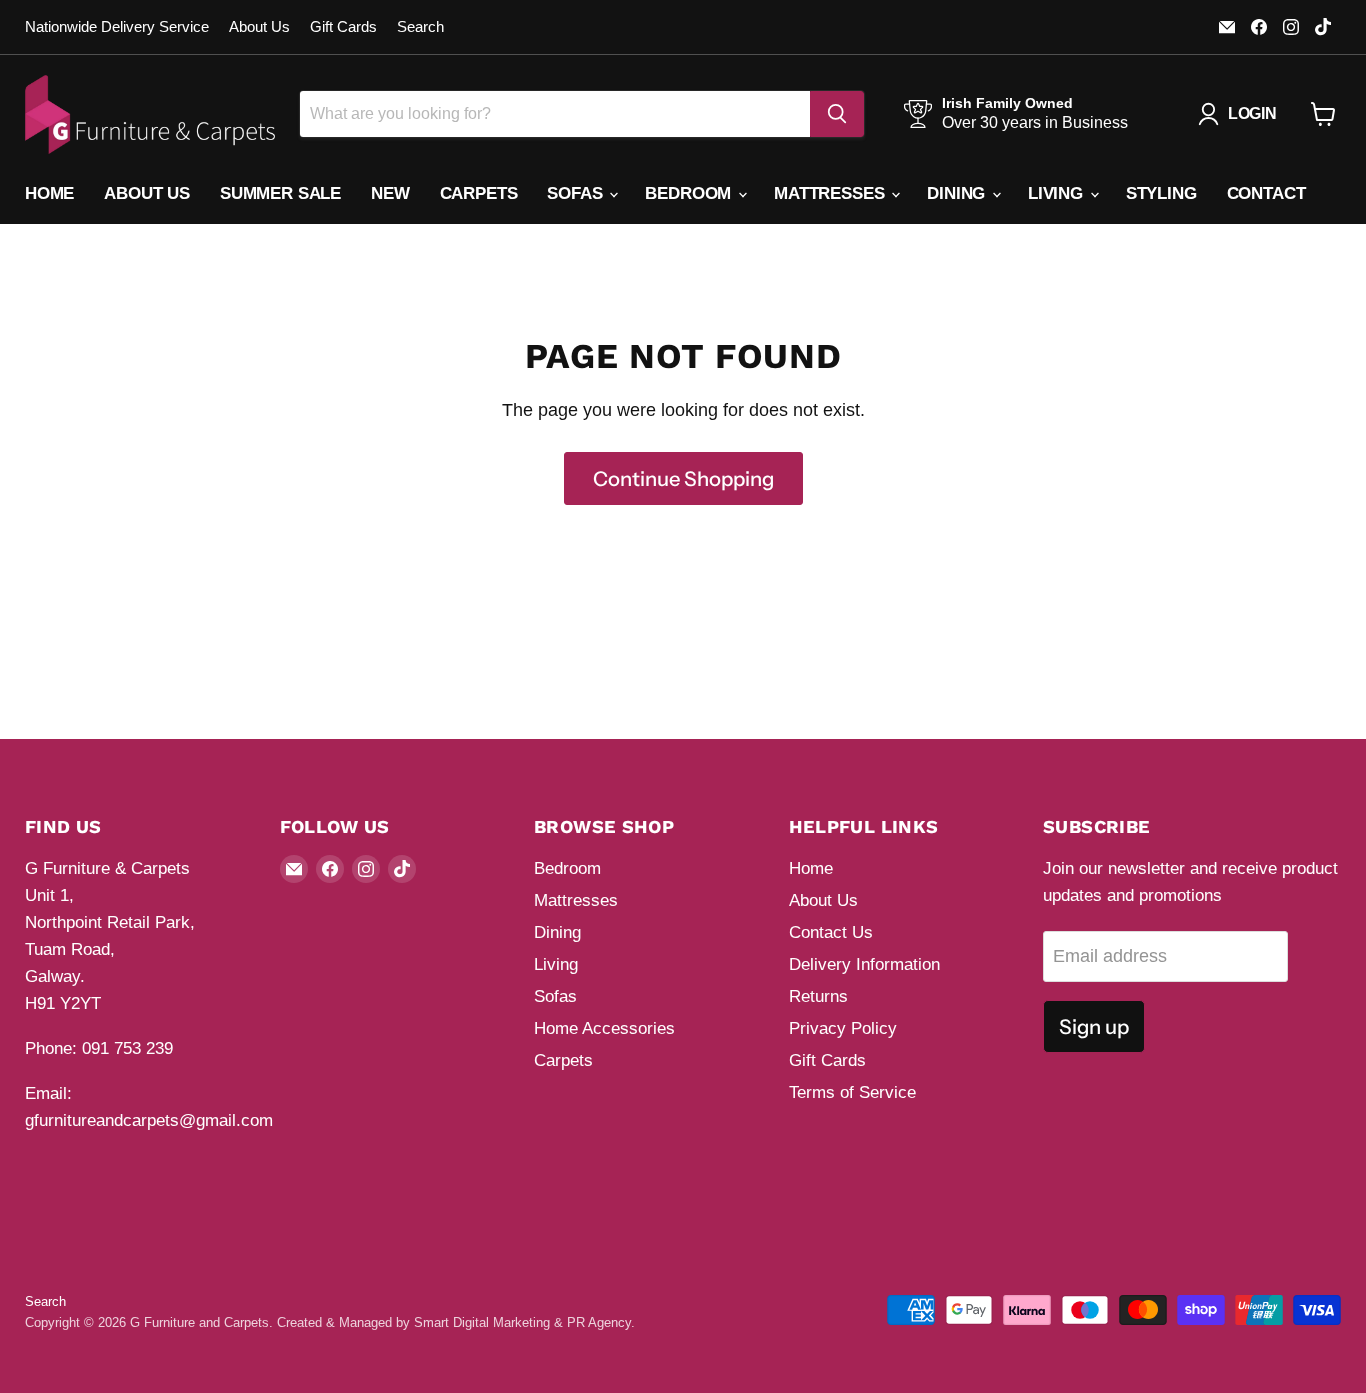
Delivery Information (864, 964)
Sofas (577, 193)
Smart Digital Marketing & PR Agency (522, 1322)
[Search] (837, 114)
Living (1058, 193)
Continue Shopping (683, 478)
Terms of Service (852, 1092)
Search (420, 27)
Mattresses (831, 193)
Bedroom (690, 193)
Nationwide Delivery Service (117, 27)
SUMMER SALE (280, 193)
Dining (958, 193)
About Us (259, 27)
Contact (1266, 193)
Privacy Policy (843, 1028)
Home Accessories (604, 1028)
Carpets (479, 193)
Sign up (1094, 1026)
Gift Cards (343, 27)
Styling (1161, 193)
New (390, 193)
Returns (818, 996)
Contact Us (831, 932)
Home (49, 193)
